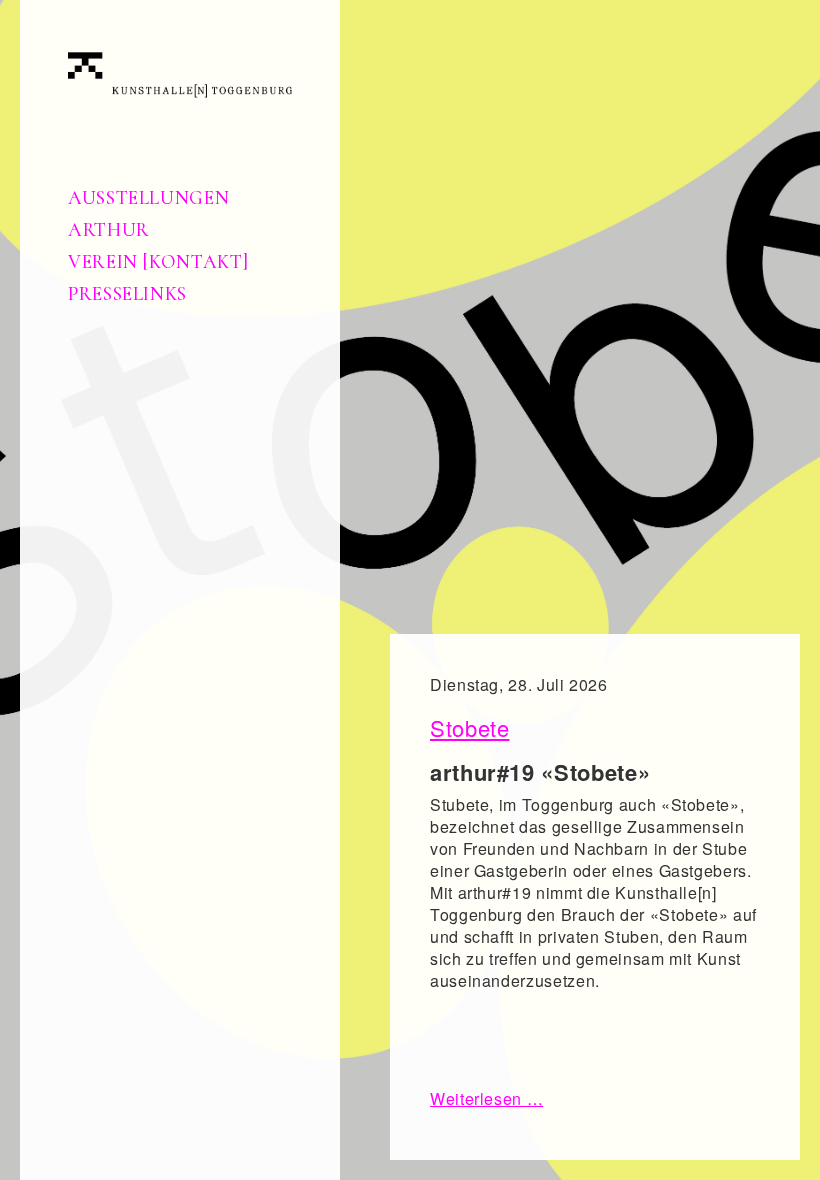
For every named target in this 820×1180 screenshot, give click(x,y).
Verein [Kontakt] (158, 262)
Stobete (469, 727)
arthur (109, 230)
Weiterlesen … (486, 1098)
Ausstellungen (148, 198)
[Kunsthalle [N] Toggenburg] (180, 72)
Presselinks (127, 294)
